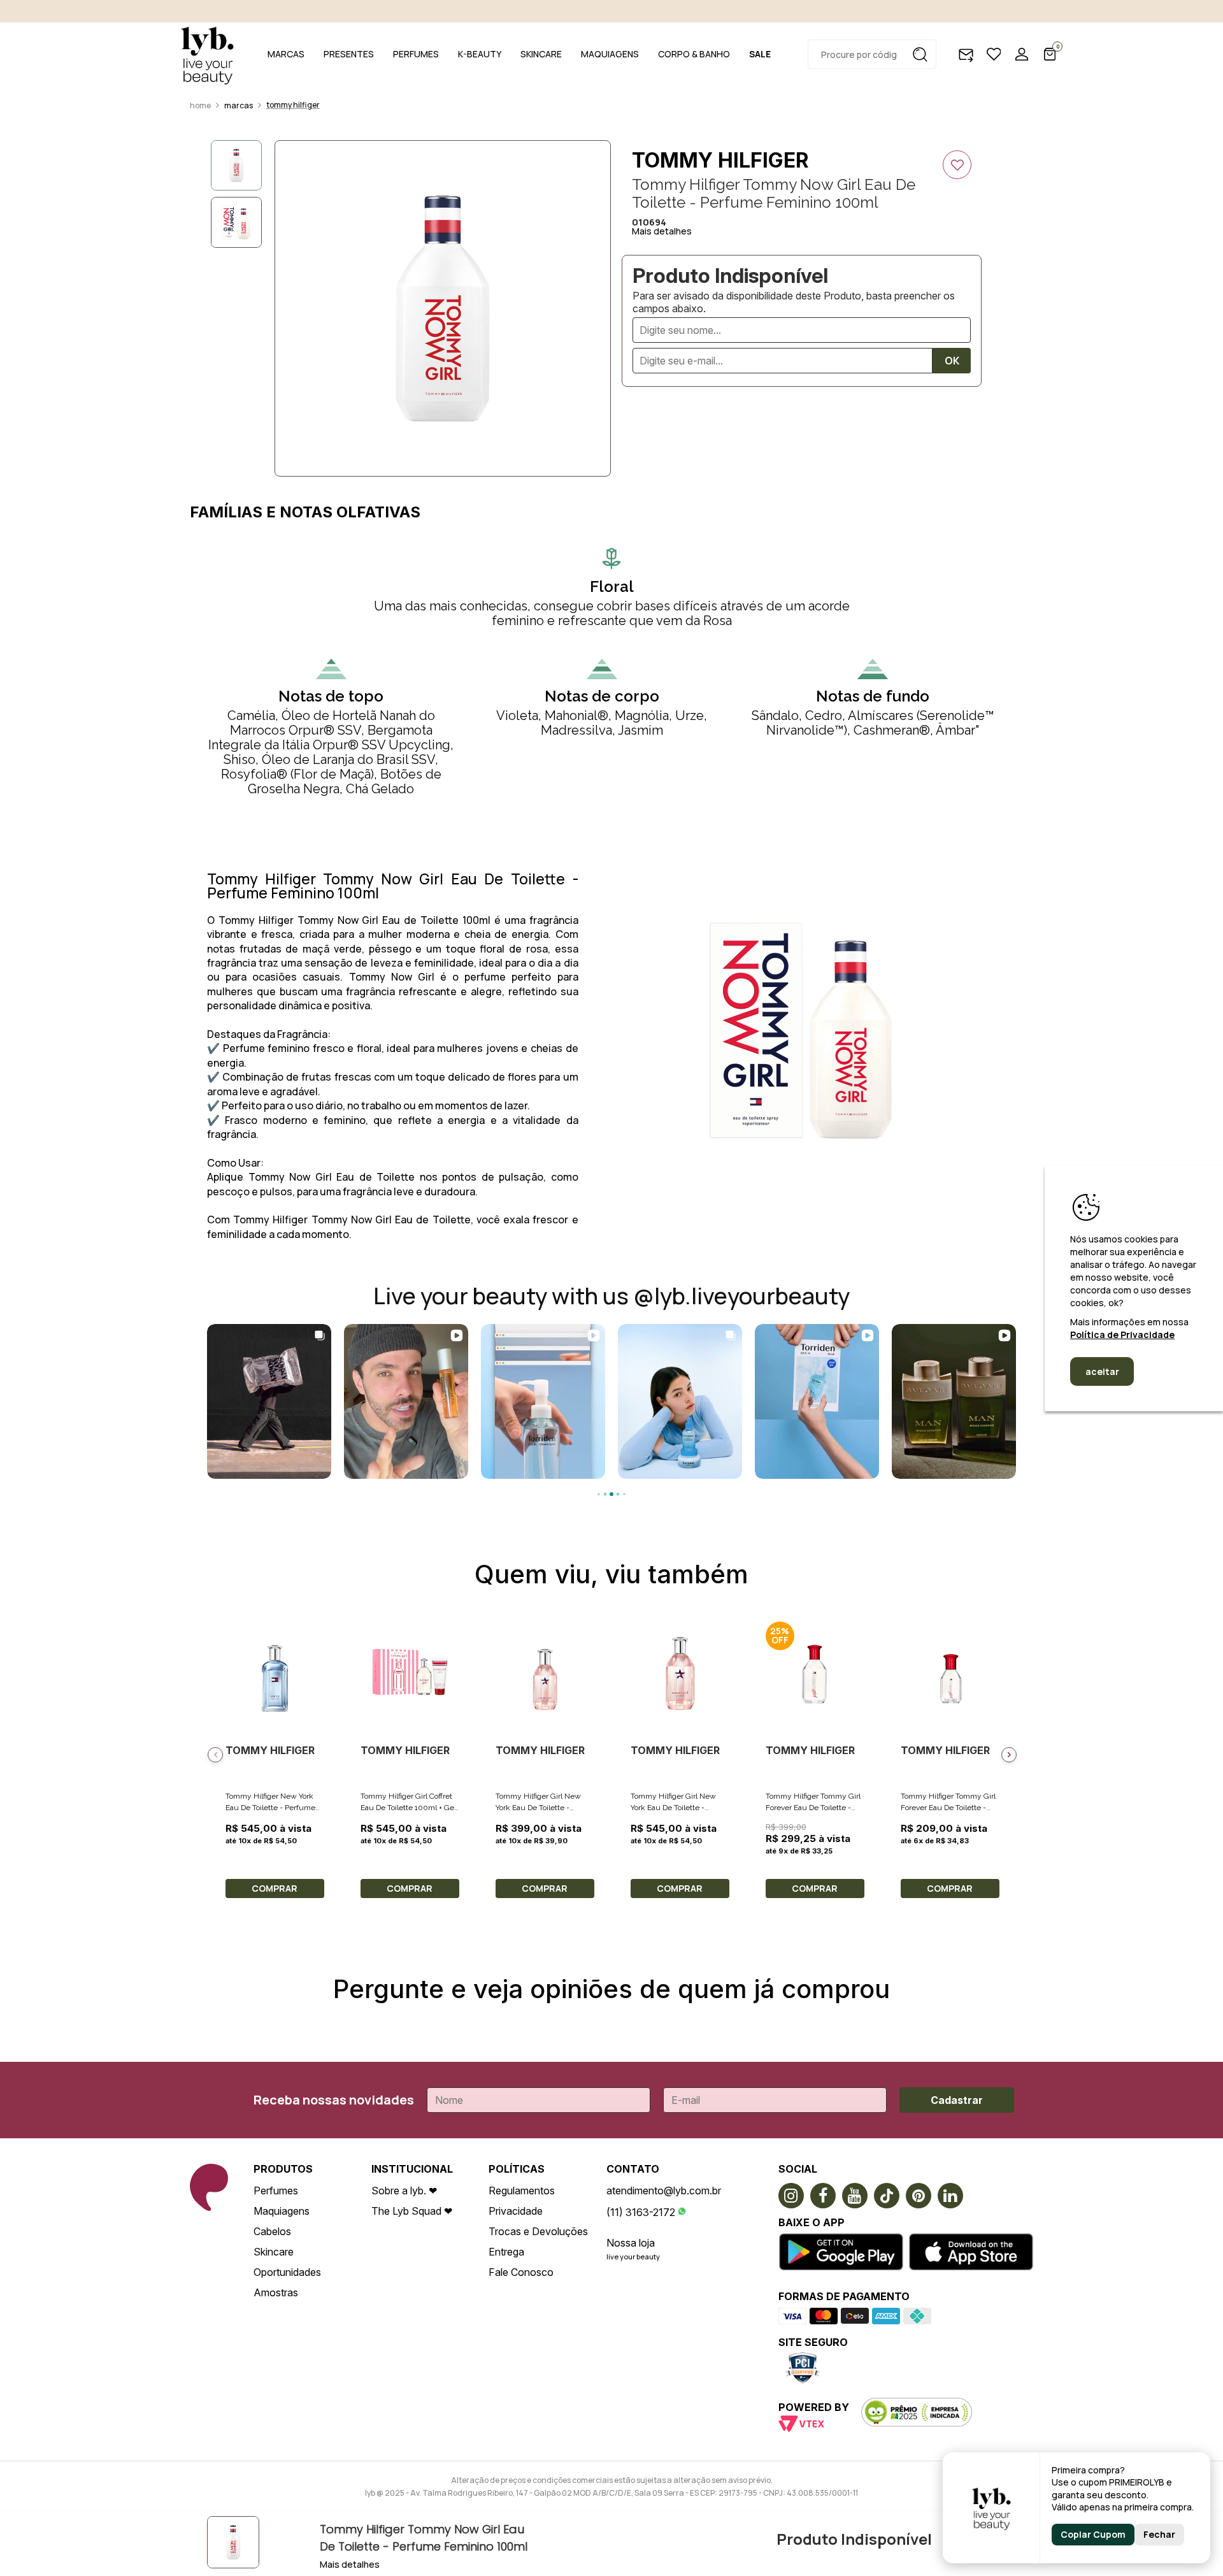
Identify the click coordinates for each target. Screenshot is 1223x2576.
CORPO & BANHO (694, 54)
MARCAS (286, 54)
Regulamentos (522, 2191)
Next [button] (1009, 1755)
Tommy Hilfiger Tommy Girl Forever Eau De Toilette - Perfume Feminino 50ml (813, 1808)
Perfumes (276, 2191)
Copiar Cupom (1093, 2534)
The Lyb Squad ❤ (412, 2211)
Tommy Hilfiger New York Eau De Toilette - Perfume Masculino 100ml (270, 1808)
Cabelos (272, 2231)
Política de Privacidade (1122, 1335)
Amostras (276, 2292)
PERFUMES (416, 54)
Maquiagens (282, 2211)
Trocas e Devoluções (538, 2231)
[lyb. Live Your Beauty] (207, 54)
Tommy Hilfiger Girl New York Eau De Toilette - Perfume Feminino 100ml (675, 1808)
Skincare (274, 2252)
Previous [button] (215, 1755)
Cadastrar (957, 2100)
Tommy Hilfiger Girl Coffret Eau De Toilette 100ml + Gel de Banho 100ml (408, 1808)
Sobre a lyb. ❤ (404, 2191)
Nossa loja (631, 2243)
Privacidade (516, 2211)
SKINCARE (541, 54)
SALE (760, 54)
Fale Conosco (521, 2272)
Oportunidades (287, 2272)
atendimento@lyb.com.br (664, 2191)
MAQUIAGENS (610, 54)
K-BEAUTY (480, 54)
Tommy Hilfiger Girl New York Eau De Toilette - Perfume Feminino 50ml (538, 1808)
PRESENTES (349, 54)
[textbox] (872, 54)
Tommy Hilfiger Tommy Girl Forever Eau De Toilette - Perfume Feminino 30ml (948, 1808)
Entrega (506, 2252)
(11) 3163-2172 (641, 2212)
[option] (443, 308)
